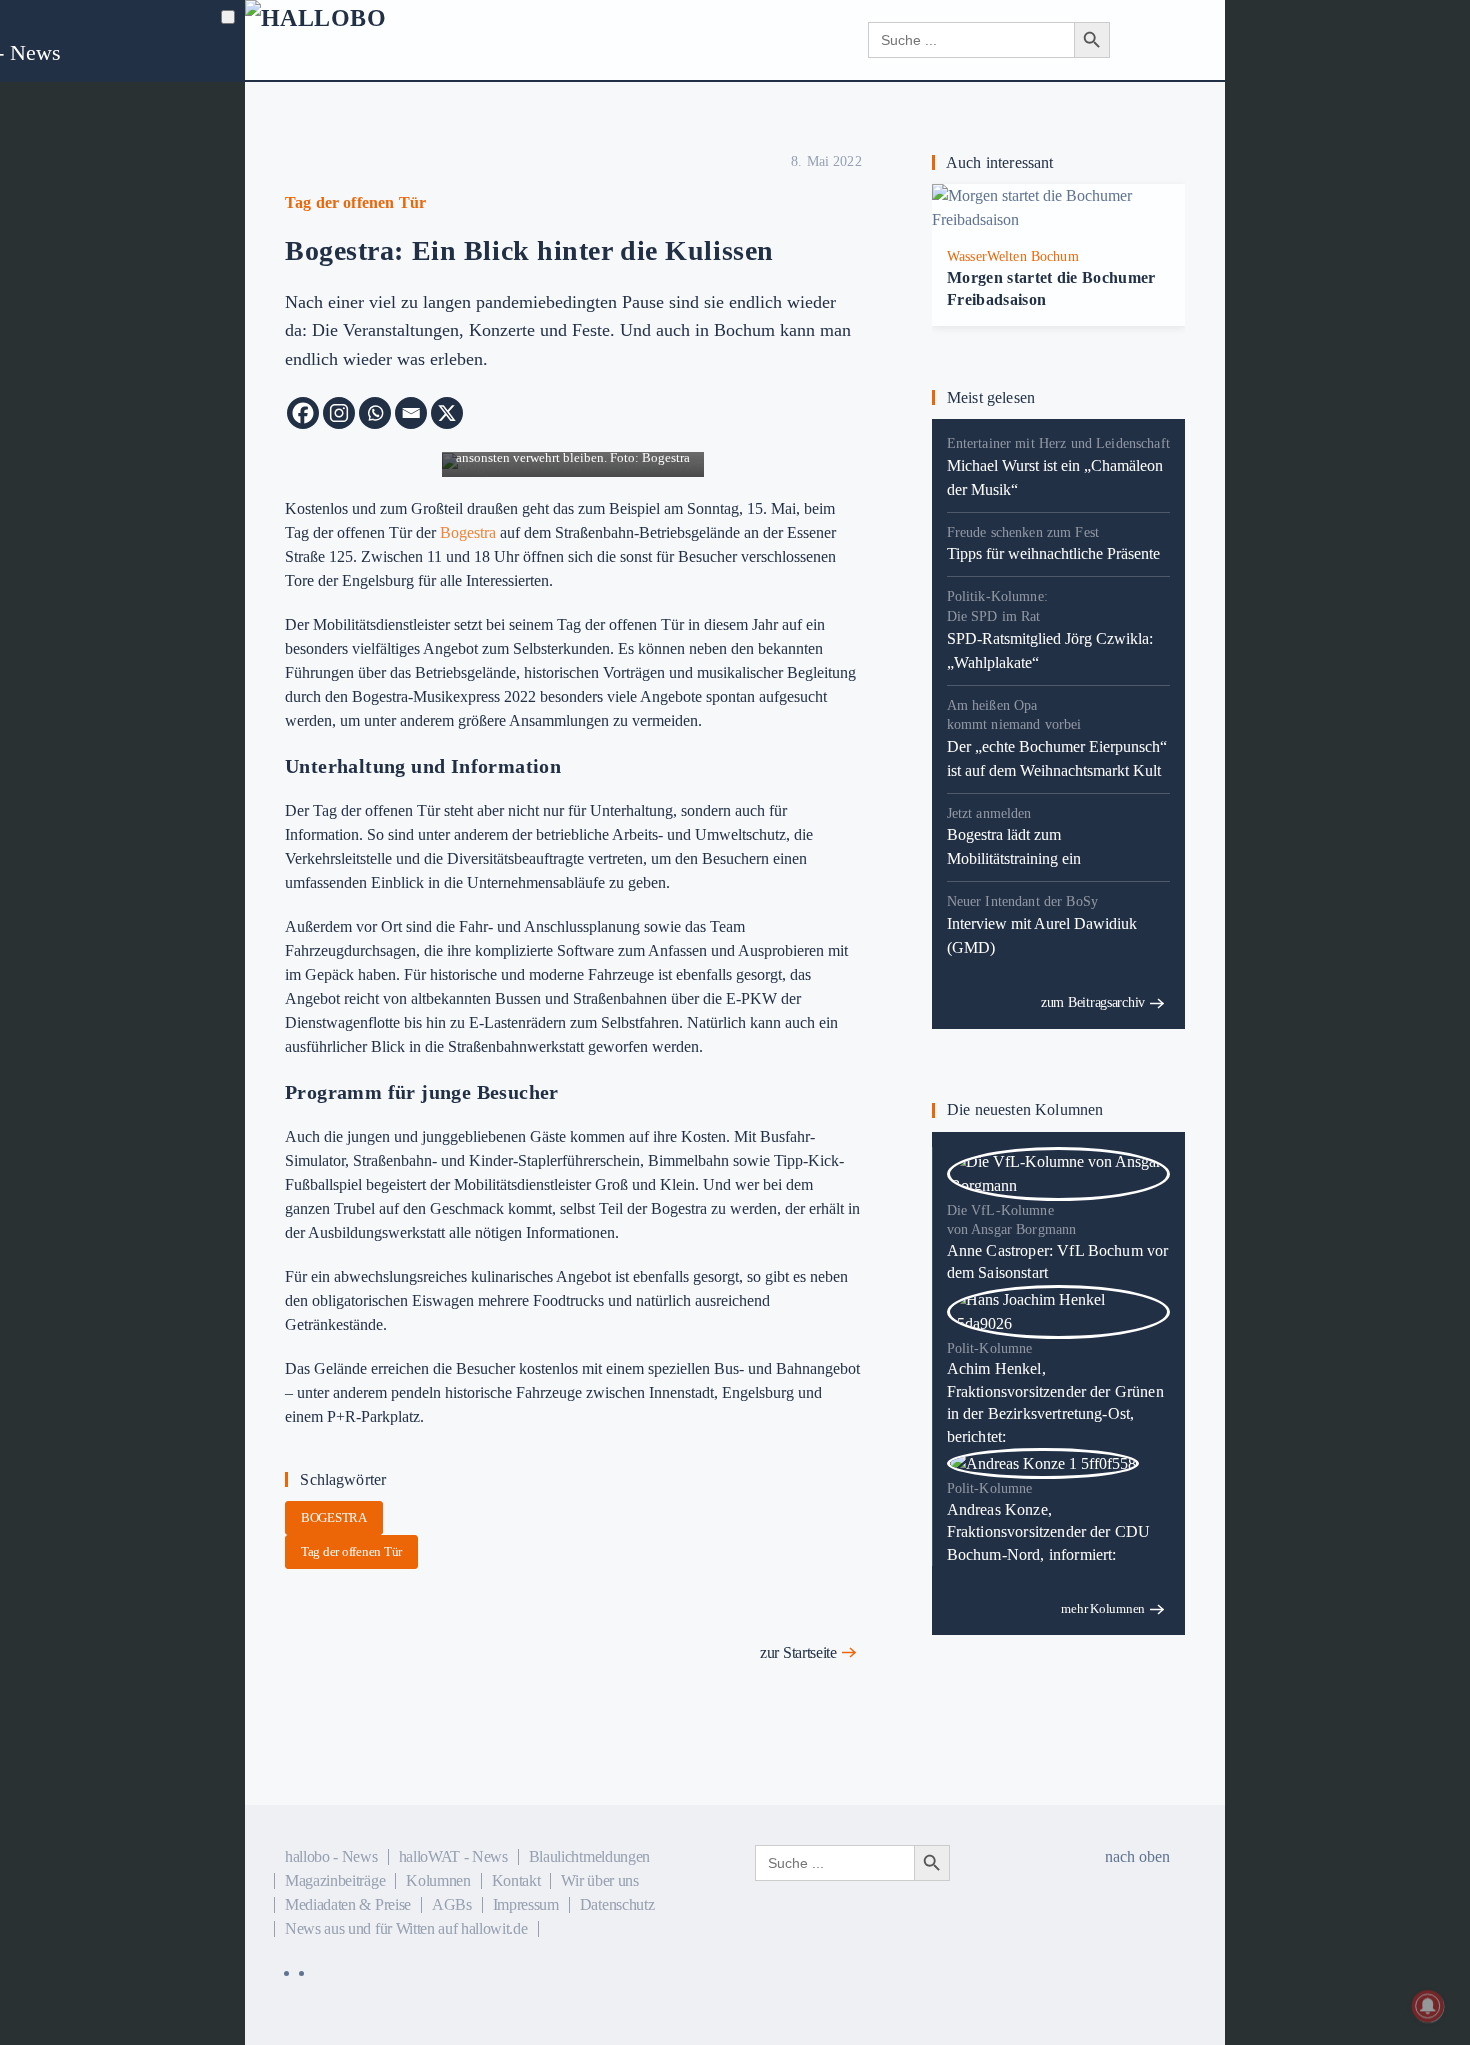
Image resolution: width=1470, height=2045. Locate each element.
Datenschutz (617, 1904)
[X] (447, 413)
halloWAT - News (453, 1856)
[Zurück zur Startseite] (365, 40)
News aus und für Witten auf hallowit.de (406, 1928)
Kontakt (516, 1880)
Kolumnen (438, 1880)
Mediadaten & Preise (348, 1904)
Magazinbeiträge (335, 1880)
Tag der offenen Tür (351, 1551)
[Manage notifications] (1428, 2006)
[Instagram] (339, 413)
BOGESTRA (334, 1517)
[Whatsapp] (375, 413)
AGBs (452, 1904)
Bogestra (468, 532)
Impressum (526, 1904)
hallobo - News (331, 1856)
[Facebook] (303, 413)
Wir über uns (599, 1880)
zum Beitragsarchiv (1093, 1002)
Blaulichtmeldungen (589, 1856)
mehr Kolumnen (1103, 1608)
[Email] (411, 413)
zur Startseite (798, 1652)
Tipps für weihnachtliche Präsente (1053, 553)
